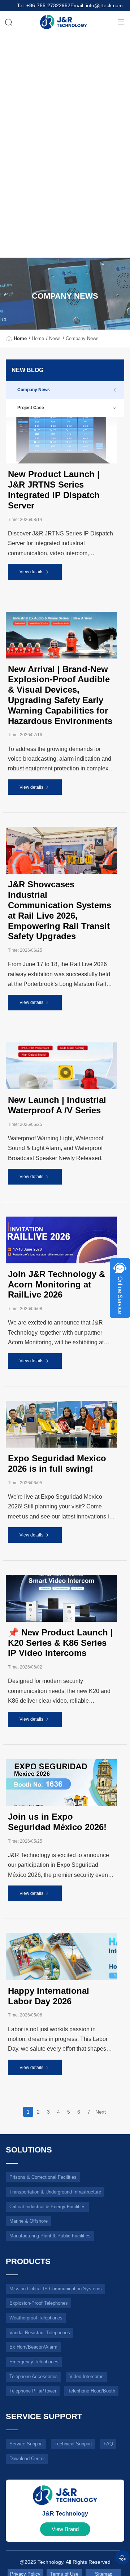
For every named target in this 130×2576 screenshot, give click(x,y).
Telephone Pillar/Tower (33, 2391)
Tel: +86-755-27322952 (44, 6)
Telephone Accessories (34, 2376)
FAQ (108, 2444)
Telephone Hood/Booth (92, 2391)
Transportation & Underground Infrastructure (55, 2192)
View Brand (65, 2529)
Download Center (27, 2459)
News (55, 338)
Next (101, 2112)
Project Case (31, 408)
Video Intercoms (86, 2376)
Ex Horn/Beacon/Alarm (33, 2347)
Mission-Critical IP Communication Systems (56, 2289)
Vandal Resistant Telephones (40, 2333)
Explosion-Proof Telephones (39, 2303)
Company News (82, 338)
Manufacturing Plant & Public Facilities (50, 2236)
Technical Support (73, 2444)
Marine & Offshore (29, 2221)
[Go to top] (122, 2557)
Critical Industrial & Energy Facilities (47, 2207)
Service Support (26, 2444)
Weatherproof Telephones (36, 2318)
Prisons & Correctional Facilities (43, 2177)
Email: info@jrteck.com (97, 6)
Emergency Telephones (34, 2362)
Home (20, 338)
